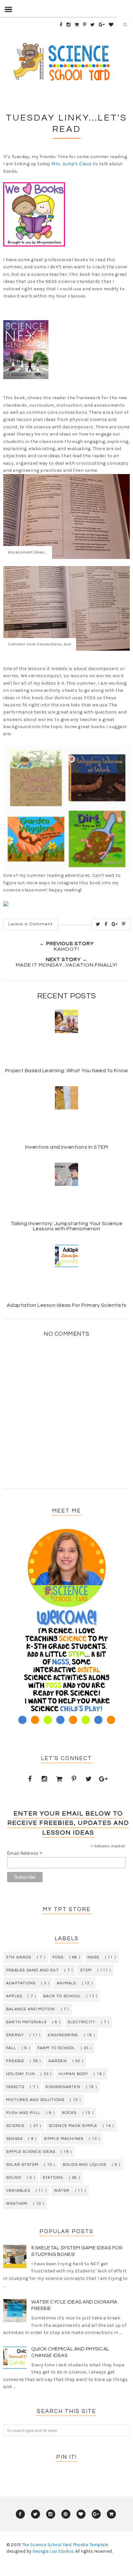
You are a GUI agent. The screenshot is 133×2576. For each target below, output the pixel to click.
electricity (82, 2022)
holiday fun (20, 2074)
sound (14, 2178)
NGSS (93, 1957)
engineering (63, 2035)
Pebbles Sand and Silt (32, 1970)
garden (58, 2061)
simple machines (64, 2139)
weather (17, 2204)
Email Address (25, 1853)
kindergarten (63, 2087)
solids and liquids (85, 2165)
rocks (69, 2113)
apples (14, 1996)
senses (14, 2139)
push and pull (23, 2113)
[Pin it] (124, 924)
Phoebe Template (91, 2545)
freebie (15, 2061)
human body (73, 2074)
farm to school (56, 2048)
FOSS (58, 1957)
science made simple (73, 2126)
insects (15, 2087)
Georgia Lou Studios (53, 2551)
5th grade (19, 1957)
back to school (62, 1996)
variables (18, 2191)
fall (11, 2048)
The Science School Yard (47, 2545)
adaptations (21, 1983)
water (62, 2191)
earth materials (26, 2022)
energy (15, 2035)
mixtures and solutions (35, 2100)
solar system (22, 2165)
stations (53, 2178)
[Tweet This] (98, 924)
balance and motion (31, 2009)
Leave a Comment (31, 924)
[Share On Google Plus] (115, 924)
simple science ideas (31, 2152)
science (15, 2126)
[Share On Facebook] (106, 924)
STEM (86, 1970)
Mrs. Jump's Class (72, 164)
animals (66, 1983)
